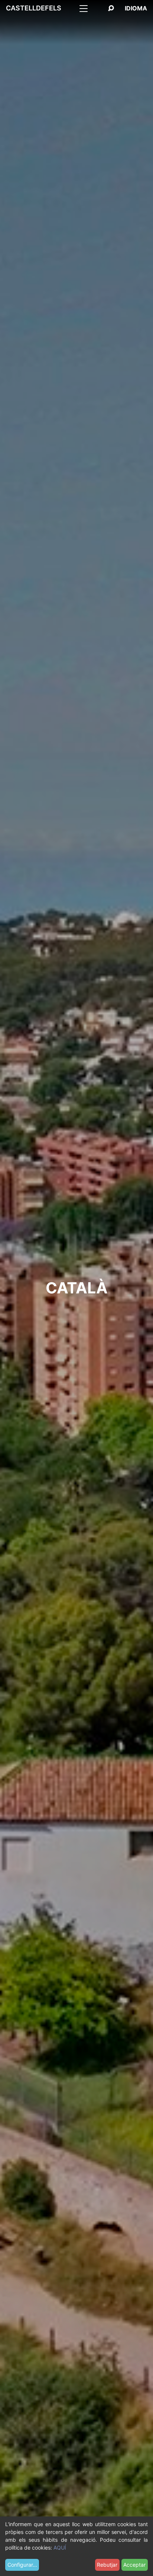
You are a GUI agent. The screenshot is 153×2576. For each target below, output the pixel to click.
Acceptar (134, 2565)
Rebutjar (107, 2565)
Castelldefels (34, 8)
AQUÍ (60, 2548)
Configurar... (22, 2565)
